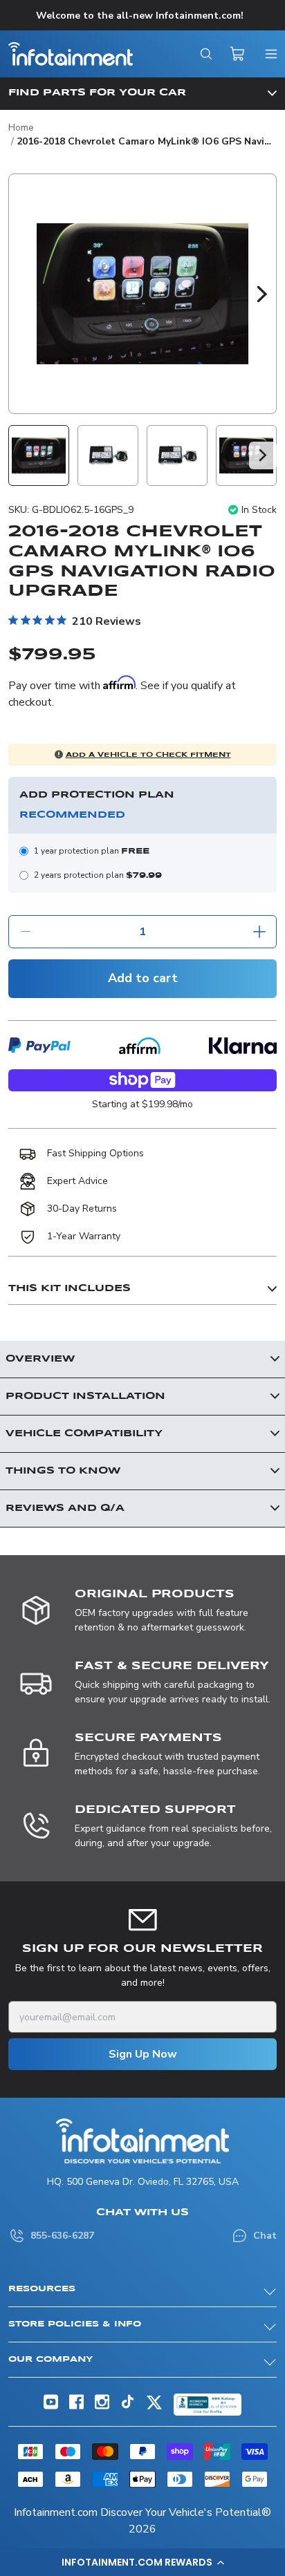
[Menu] (271, 54)
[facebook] (76, 2406)
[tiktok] (128, 2406)
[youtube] (51, 2406)
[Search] (206, 54)
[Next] (262, 294)
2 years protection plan (98, 875)
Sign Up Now (143, 2054)
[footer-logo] (142, 2141)
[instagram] (102, 2406)
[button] (142, 2562)
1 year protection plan (92, 851)
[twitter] (154, 2408)
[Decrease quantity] (26, 932)
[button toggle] (142, 93)
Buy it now (142, 1084)
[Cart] (238, 54)
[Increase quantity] (259, 932)
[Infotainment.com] (71, 54)
